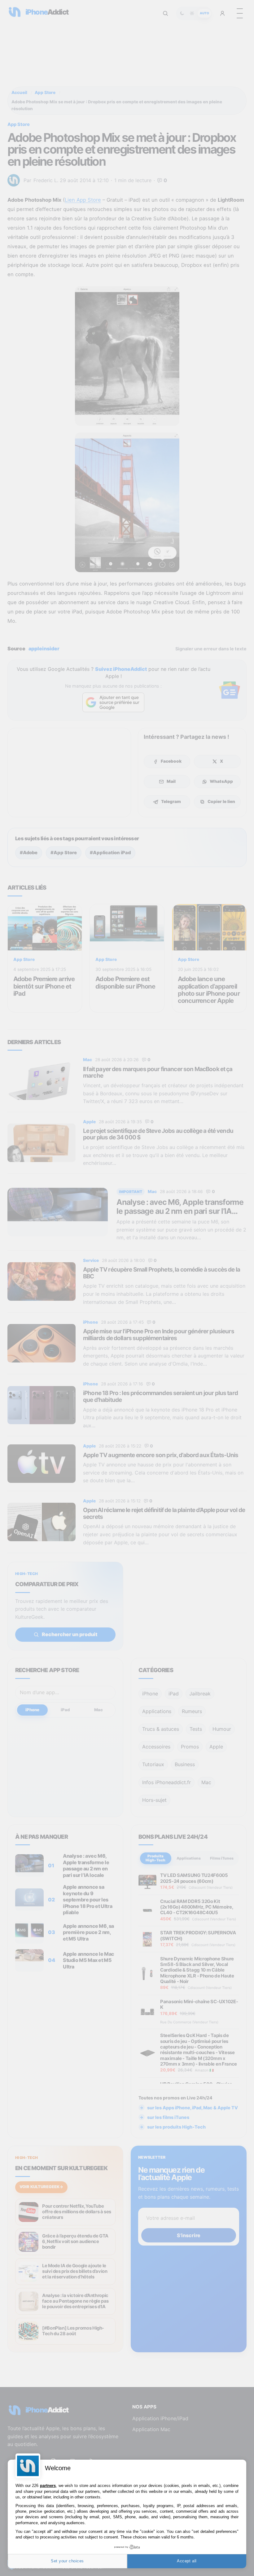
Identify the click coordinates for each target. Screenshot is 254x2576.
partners (48, 2486)
